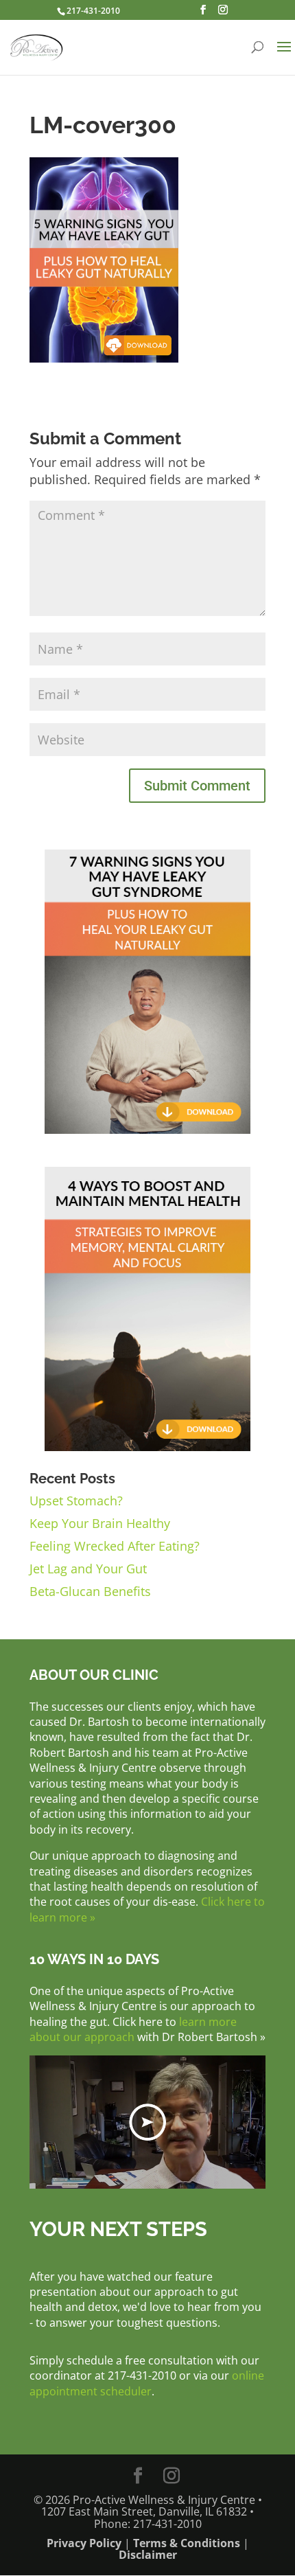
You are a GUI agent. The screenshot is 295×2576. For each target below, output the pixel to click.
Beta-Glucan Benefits (90, 1591)
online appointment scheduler (147, 2383)
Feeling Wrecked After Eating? (115, 1546)
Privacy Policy (84, 2543)
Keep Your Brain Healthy (100, 1523)
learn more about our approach (133, 2029)
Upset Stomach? (76, 1501)
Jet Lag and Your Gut (88, 1569)
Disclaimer (148, 2555)
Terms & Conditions (187, 2543)
